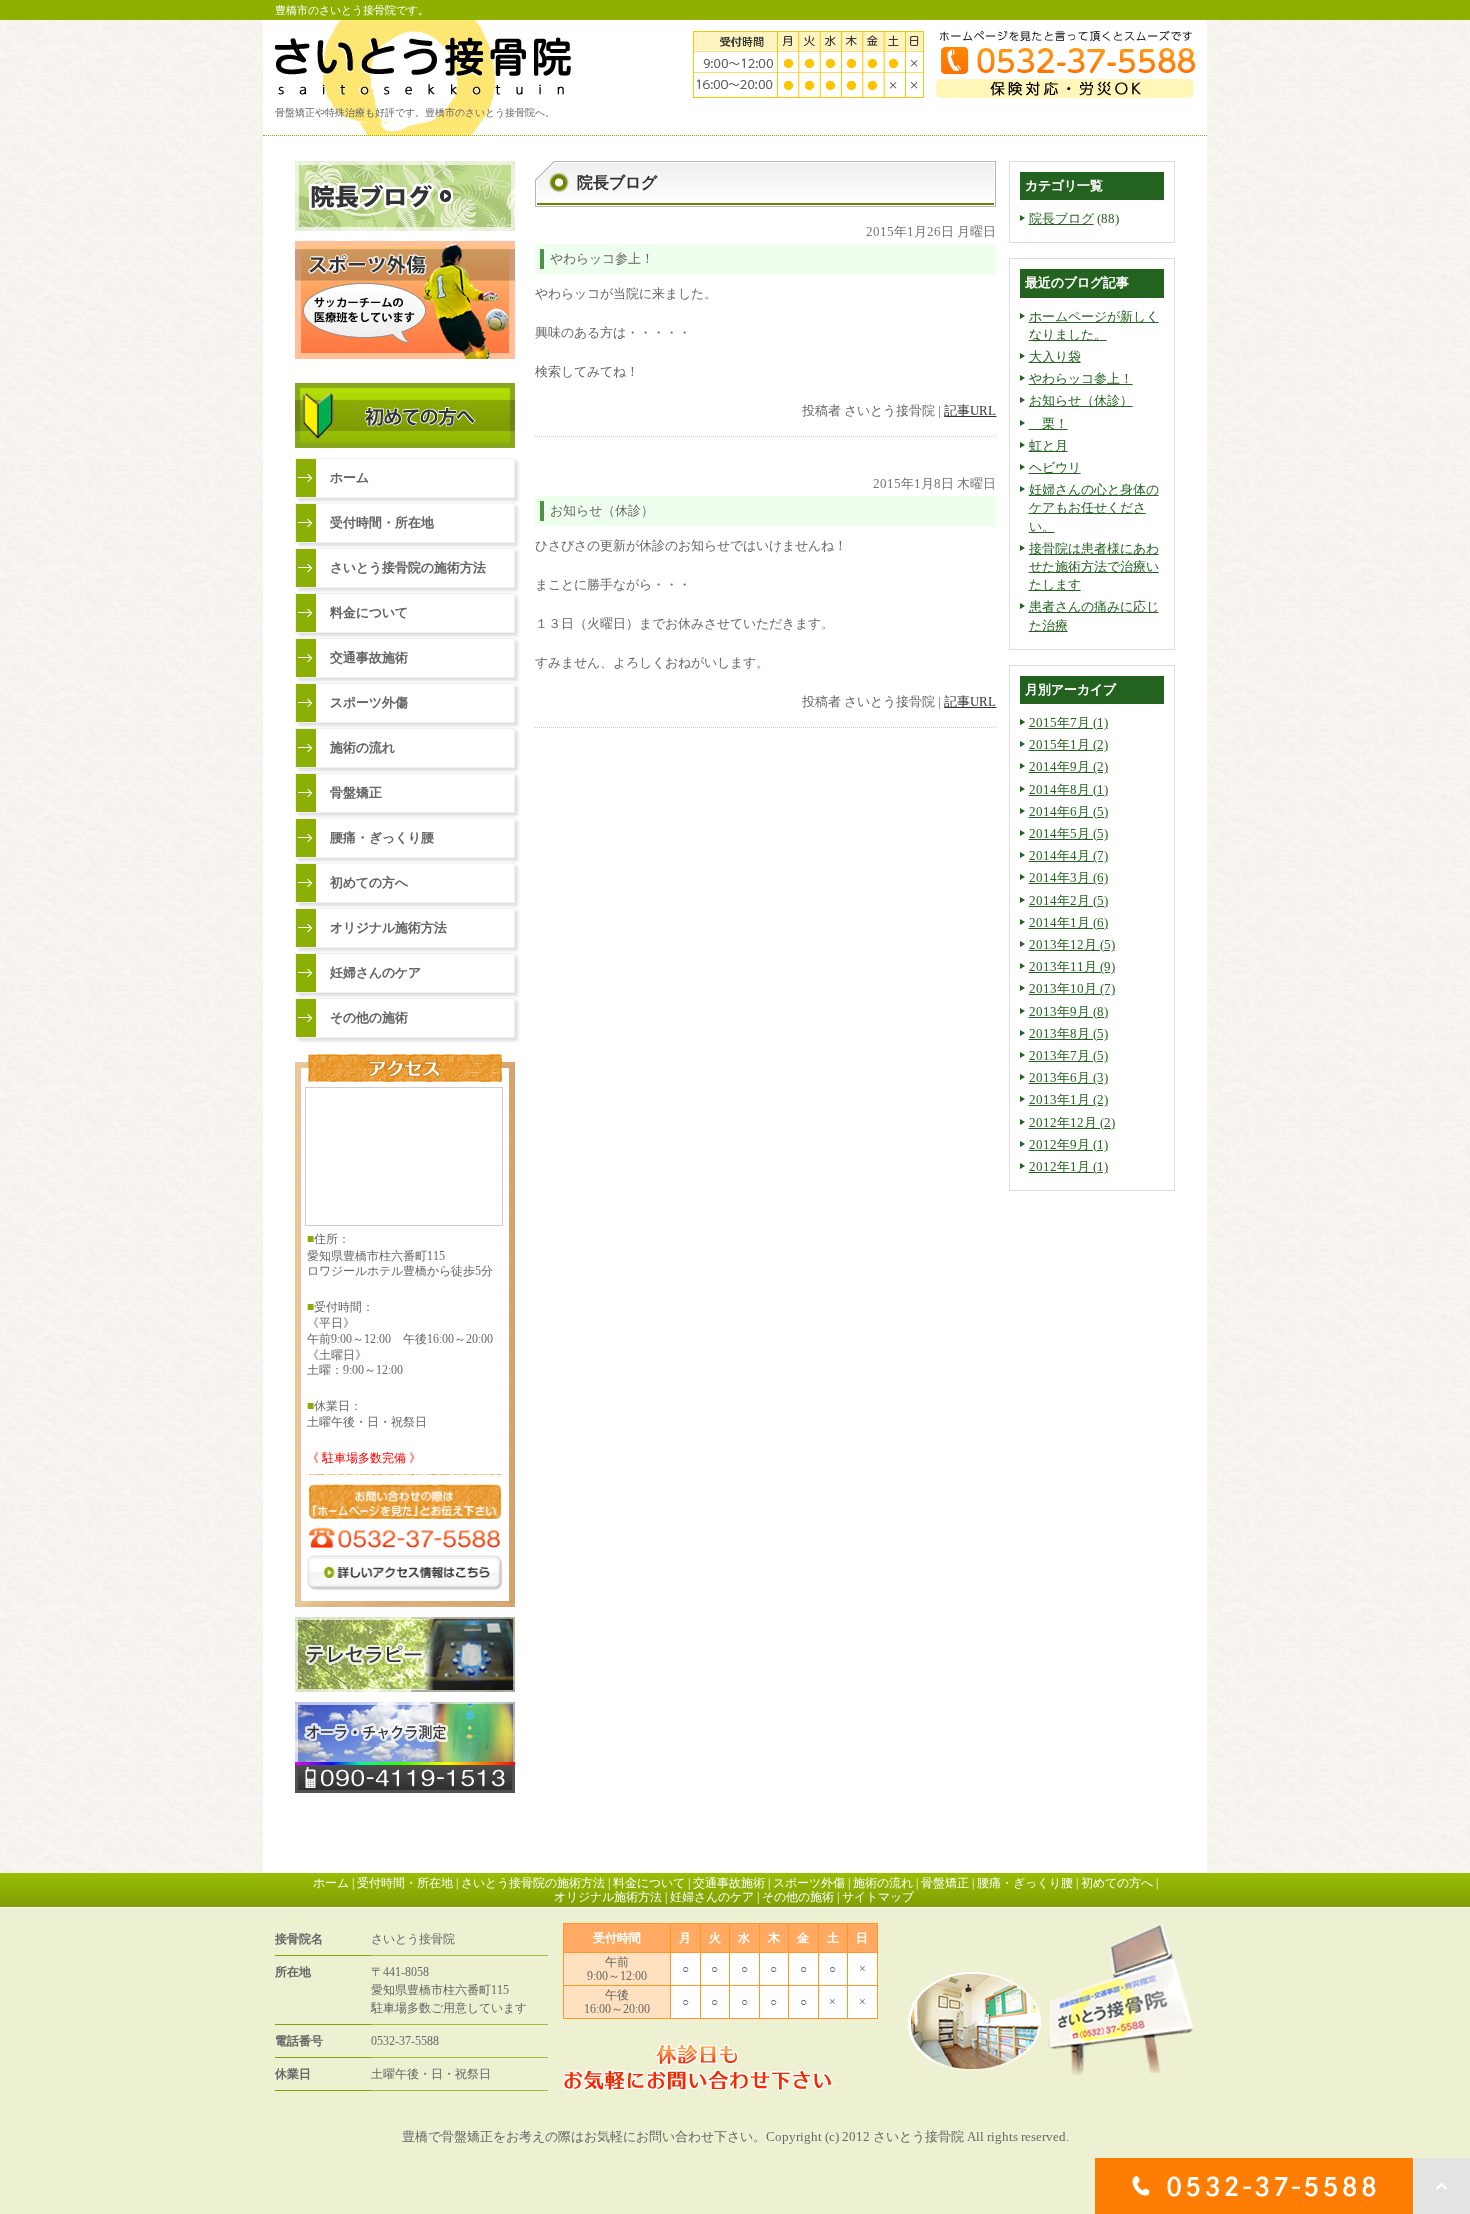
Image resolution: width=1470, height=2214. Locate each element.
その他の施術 (369, 1017)
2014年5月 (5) (1068, 833)
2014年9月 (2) (1068, 766)
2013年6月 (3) (1068, 1077)
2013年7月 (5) (1068, 1055)
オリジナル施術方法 (388, 927)
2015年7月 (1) (1068, 722)
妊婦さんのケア (375, 972)
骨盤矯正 (356, 792)
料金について (369, 612)
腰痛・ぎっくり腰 (382, 837)
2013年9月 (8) (1068, 1011)
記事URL (970, 410)
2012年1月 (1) (1068, 1166)
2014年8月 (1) (1068, 789)
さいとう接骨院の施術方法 (408, 567)
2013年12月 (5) (1072, 944)
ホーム (349, 477)
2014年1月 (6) (1068, 922)
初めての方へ (369, 882)
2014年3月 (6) (1068, 877)
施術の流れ (362, 747)
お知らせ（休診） (1081, 400)
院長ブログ (1061, 218)
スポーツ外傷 (369, 702)
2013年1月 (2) (1068, 1099)
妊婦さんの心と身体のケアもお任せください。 (1094, 507)
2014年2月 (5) (1068, 900)
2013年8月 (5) (1068, 1033)
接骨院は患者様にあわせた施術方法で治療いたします (1094, 566)
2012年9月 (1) (1068, 1144)
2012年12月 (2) (1072, 1122)
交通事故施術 (369, 657)
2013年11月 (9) (1072, 966)
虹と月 (1048, 445)
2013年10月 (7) (1072, 988)
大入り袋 (1055, 356)
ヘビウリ (1055, 467)
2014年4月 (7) (1068, 855)
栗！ (1048, 423)
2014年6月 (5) (1068, 811)
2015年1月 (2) (1068, 744)
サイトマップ (878, 1897)
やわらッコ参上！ (1081, 378)
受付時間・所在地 (382, 522)
